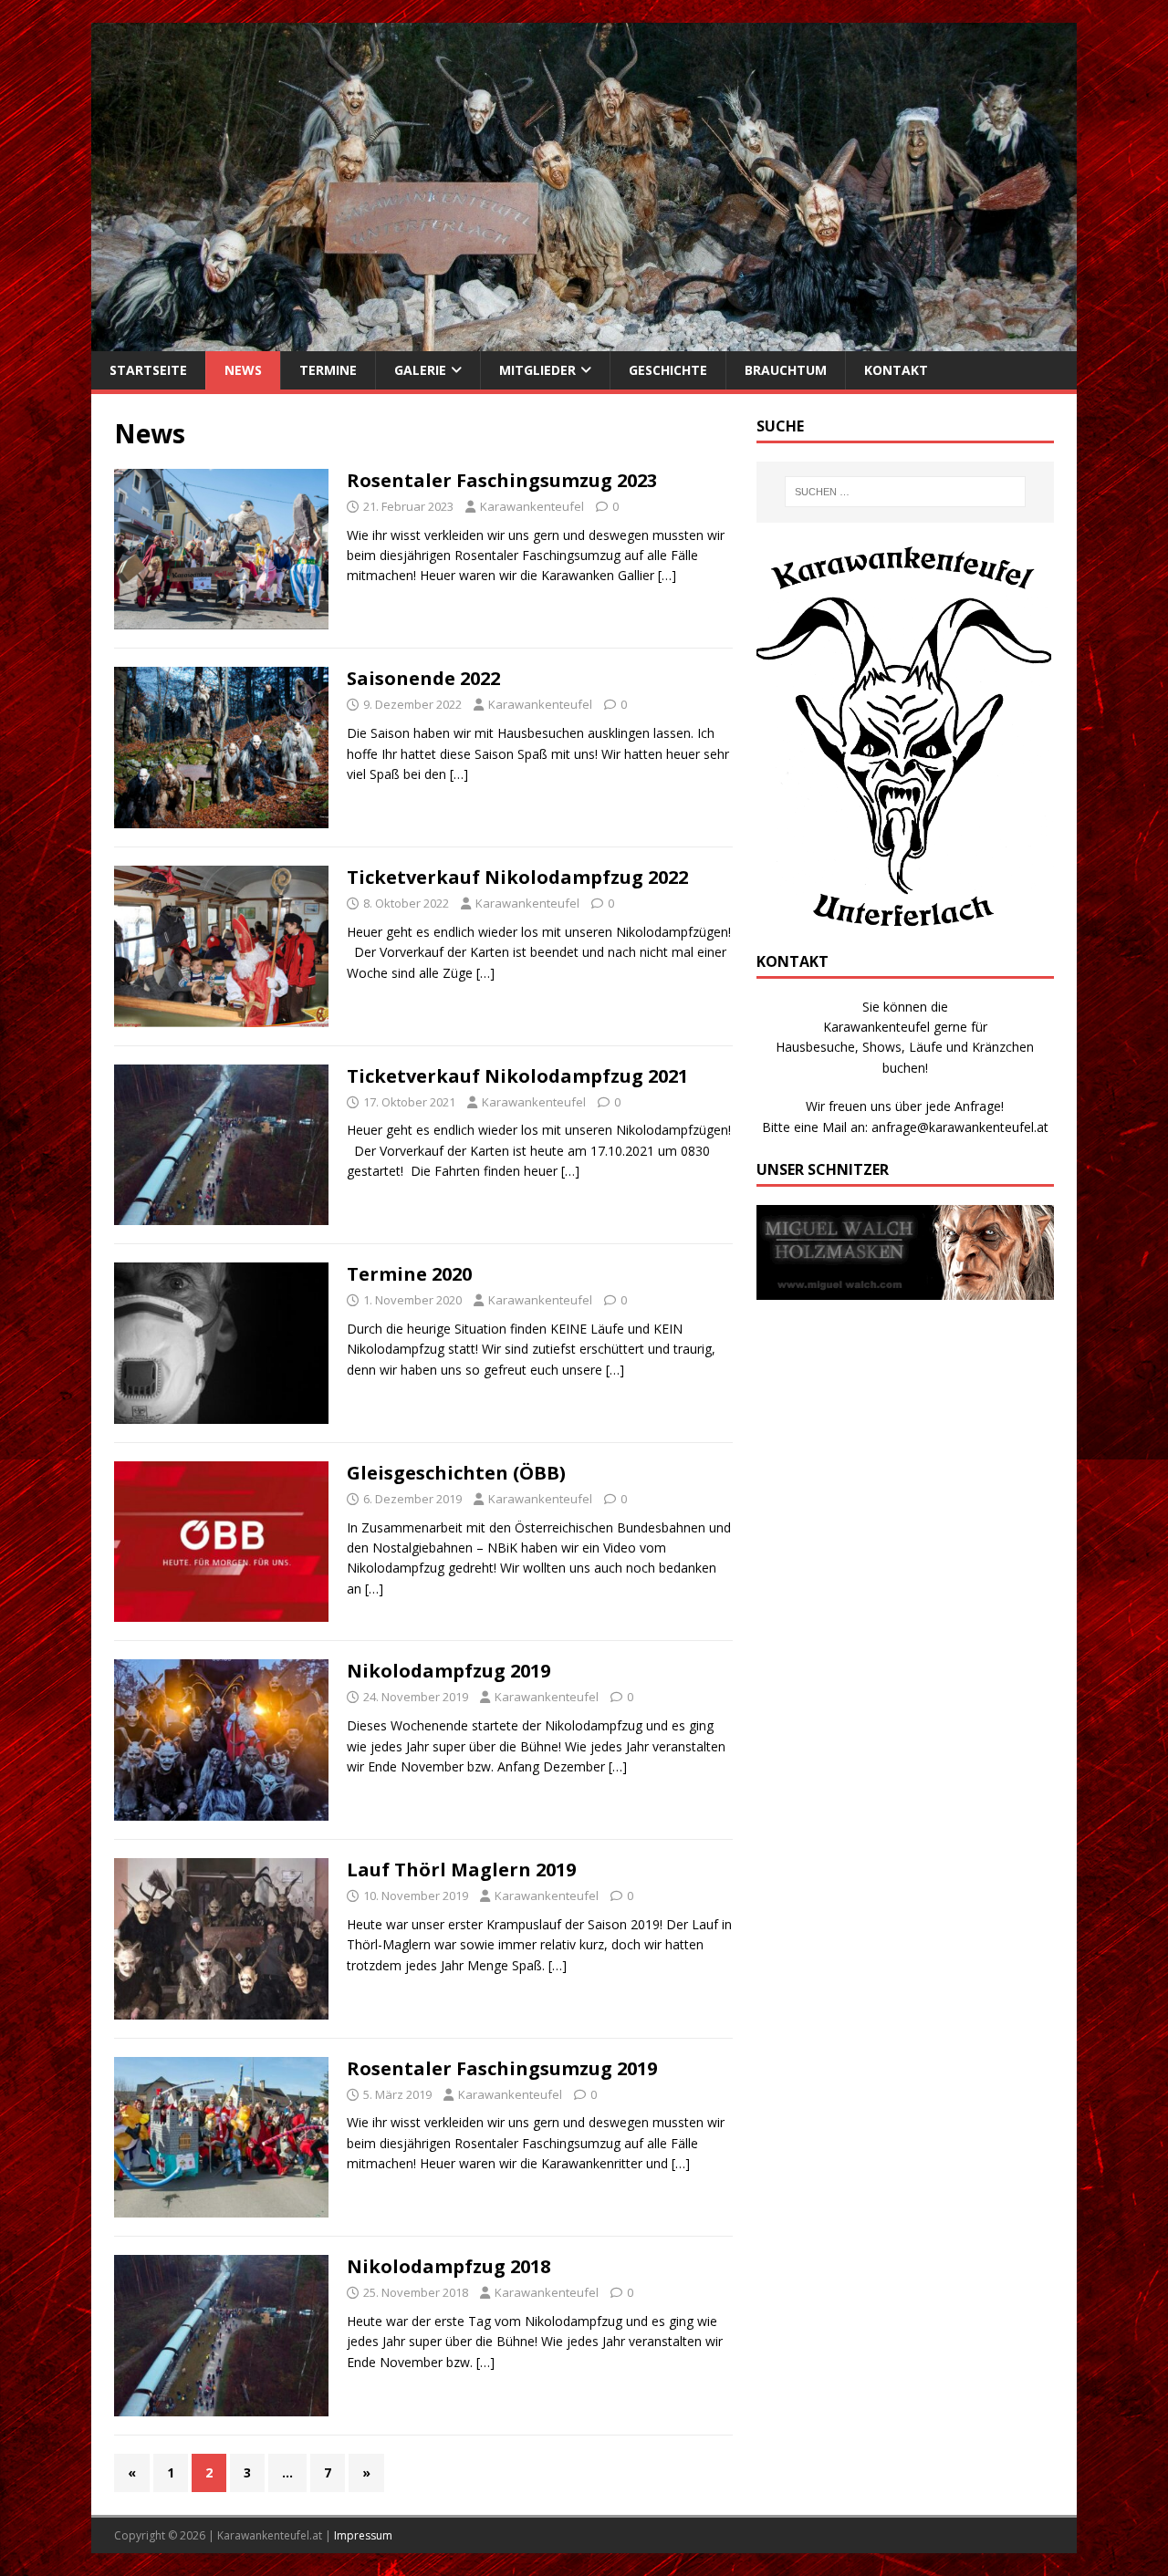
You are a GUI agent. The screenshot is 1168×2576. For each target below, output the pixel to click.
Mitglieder (537, 370)
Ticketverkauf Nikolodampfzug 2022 (517, 877)
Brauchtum (786, 370)
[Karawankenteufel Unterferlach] (584, 341)
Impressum (363, 2535)
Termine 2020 (409, 1274)
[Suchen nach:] (905, 492)
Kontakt (896, 370)
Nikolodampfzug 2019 (448, 1671)
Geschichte (668, 370)
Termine (328, 370)
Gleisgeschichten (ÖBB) (456, 1473)
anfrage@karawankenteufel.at (960, 1127)
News (243, 370)
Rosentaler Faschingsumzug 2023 (502, 480)
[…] (667, 575)
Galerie (420, 370)
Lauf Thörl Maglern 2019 (461, 1870)
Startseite (148, 370)
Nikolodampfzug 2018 (448, 2266)
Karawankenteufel (532, 506)
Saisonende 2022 (423, 678)
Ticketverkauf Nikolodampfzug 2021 (517, 1076)
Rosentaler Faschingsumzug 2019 (502, 2068)
